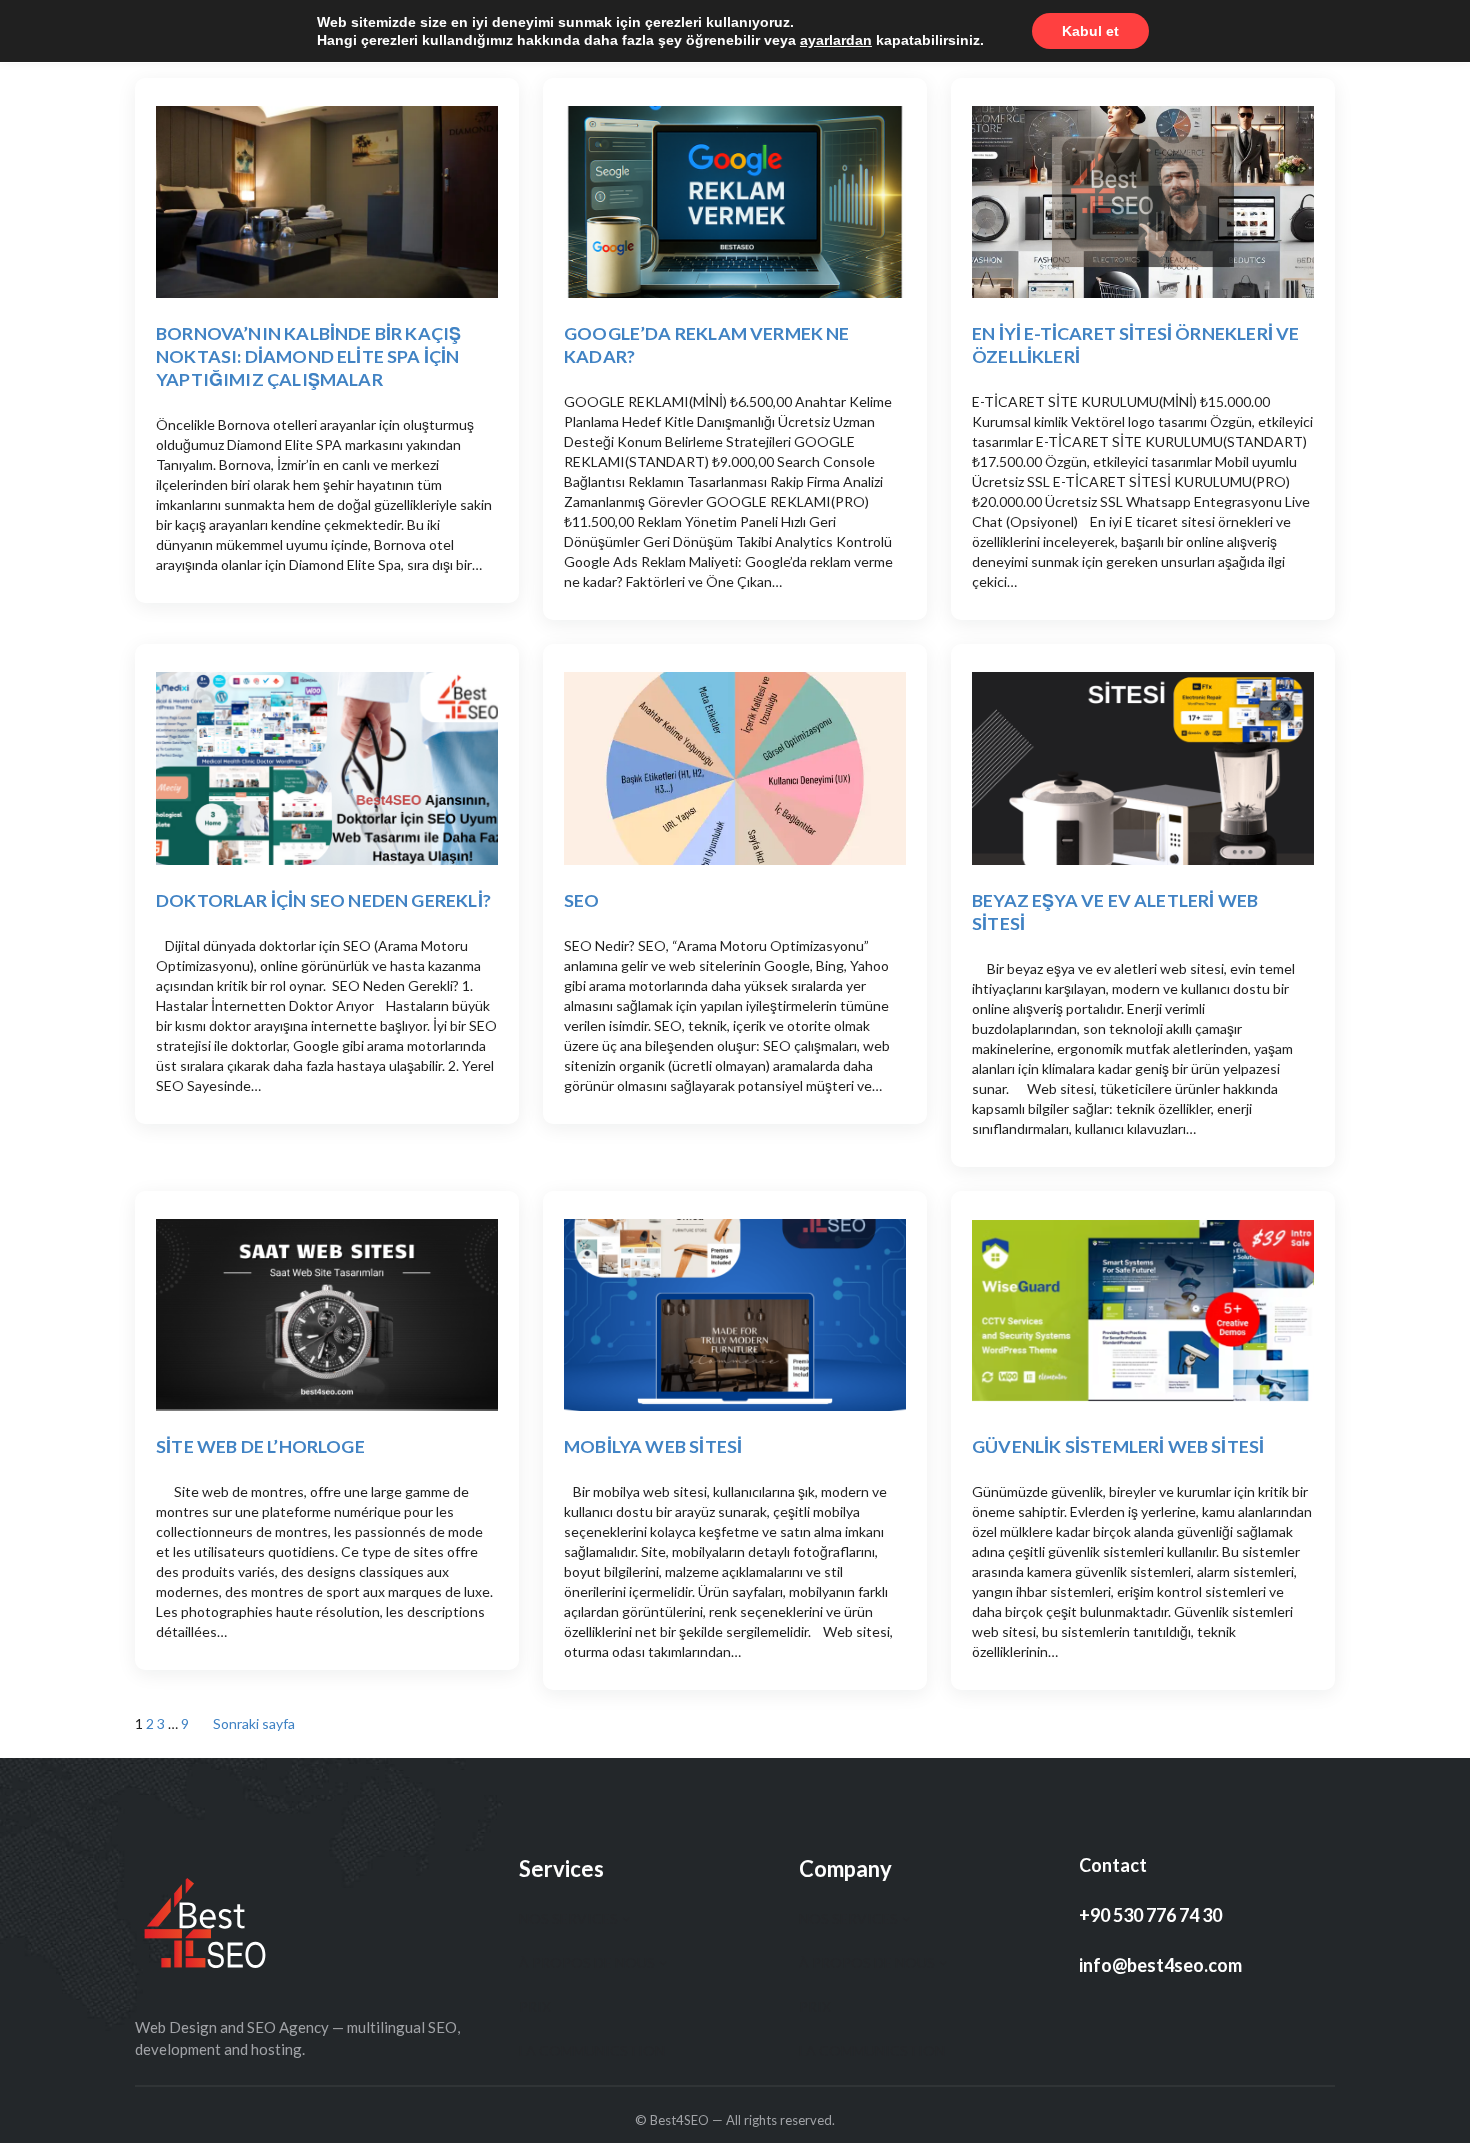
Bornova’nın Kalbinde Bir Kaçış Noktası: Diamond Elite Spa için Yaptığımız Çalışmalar (308, 356)
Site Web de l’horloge (260, 1446)
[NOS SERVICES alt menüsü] (626, 1918)
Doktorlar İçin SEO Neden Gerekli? (323, 900)
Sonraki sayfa (254, 1723)
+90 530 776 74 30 (1150, 1915)
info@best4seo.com (1160, 1965)
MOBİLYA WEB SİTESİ (653, 1446)
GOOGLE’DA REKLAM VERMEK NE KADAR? (707, 344)
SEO (582, 900)
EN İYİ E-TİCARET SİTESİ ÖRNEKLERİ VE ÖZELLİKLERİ (1135, 344)
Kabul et (1090, 31)
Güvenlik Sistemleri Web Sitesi (1118, 1446)
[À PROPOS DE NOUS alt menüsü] (663, 1962)
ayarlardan (836, 40)
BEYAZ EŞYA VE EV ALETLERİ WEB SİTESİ (1115, 911)
